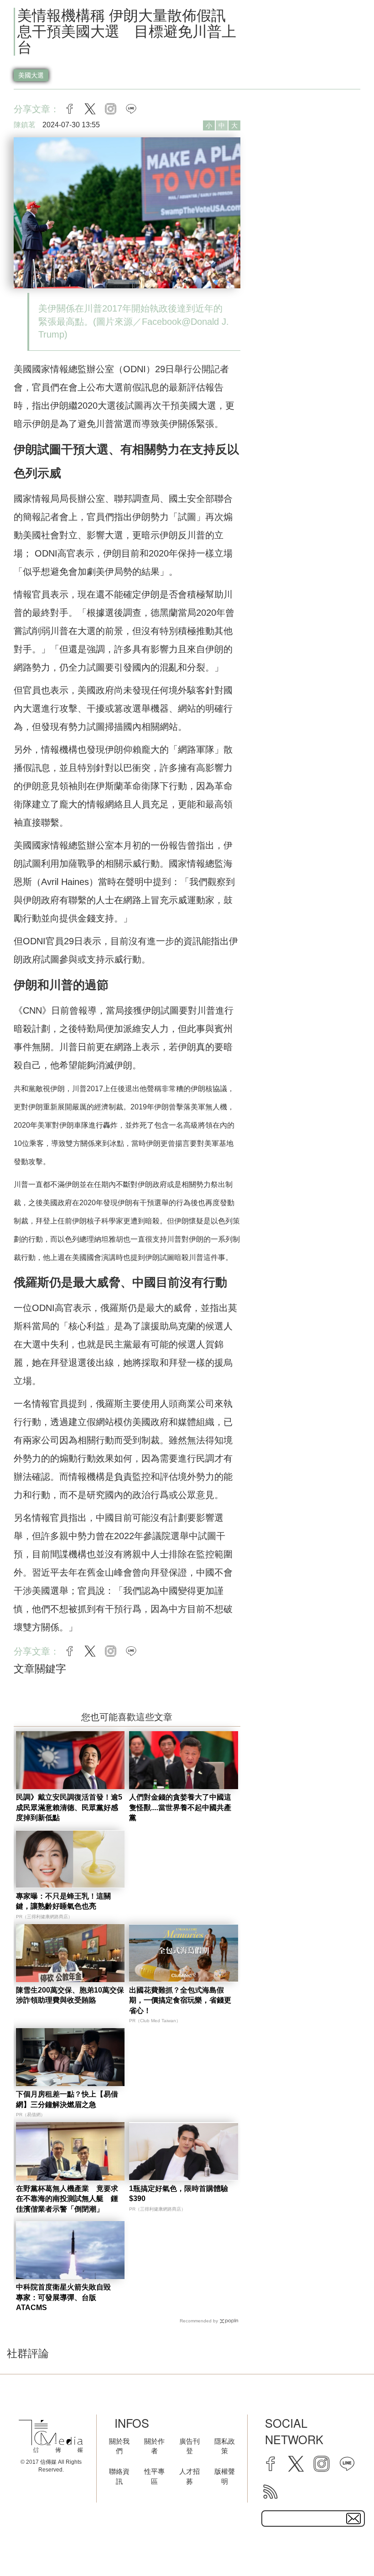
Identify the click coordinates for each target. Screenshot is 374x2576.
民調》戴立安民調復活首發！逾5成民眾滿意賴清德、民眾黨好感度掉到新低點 (69, 1807)
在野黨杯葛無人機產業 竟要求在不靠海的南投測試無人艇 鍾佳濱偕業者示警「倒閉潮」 (67, 2199)
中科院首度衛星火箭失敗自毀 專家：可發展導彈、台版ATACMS (67, 2297)
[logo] (51, 2436)
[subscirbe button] (353, 2519)
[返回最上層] (344, 2546)
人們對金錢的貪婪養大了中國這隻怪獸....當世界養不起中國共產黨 (180, 1807)
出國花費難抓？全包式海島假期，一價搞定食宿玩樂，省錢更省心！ (180, 2000)
